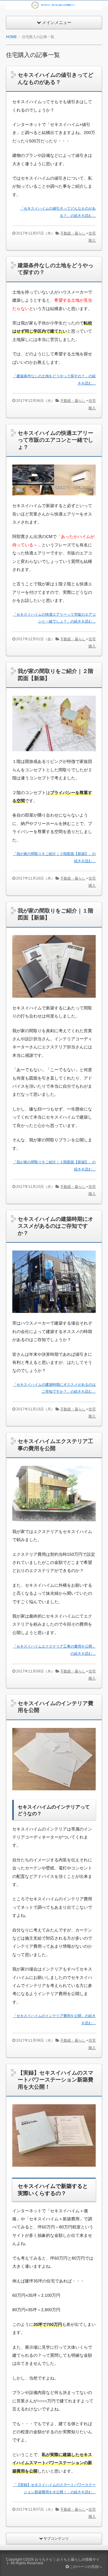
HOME (11, 37)
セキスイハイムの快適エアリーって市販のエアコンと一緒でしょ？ (55, 440)
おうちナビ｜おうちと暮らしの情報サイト (53, 2561)
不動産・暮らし (73, 233)
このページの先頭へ (85, 2567)
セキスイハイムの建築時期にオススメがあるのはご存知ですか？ (55, 1226)
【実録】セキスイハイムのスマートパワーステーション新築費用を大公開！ (55, 2080)
